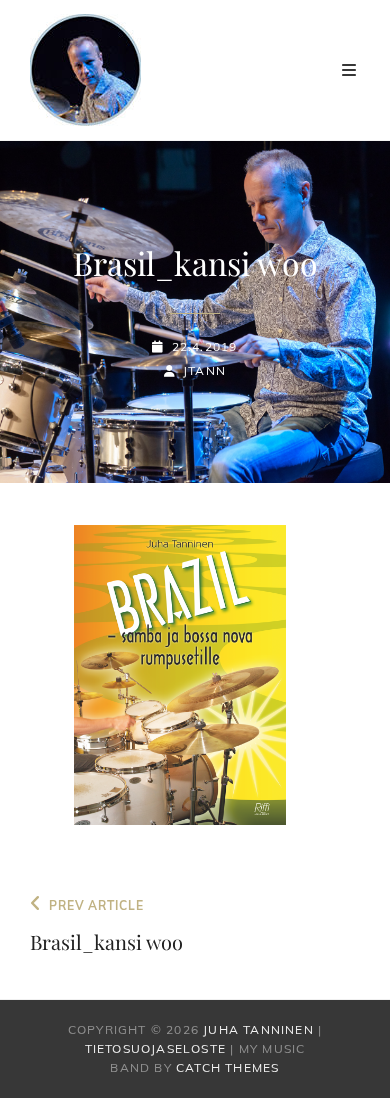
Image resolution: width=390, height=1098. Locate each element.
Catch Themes (227, 1067)
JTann (204, 370)
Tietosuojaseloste (155, 1048)
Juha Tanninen (258, 1029)
